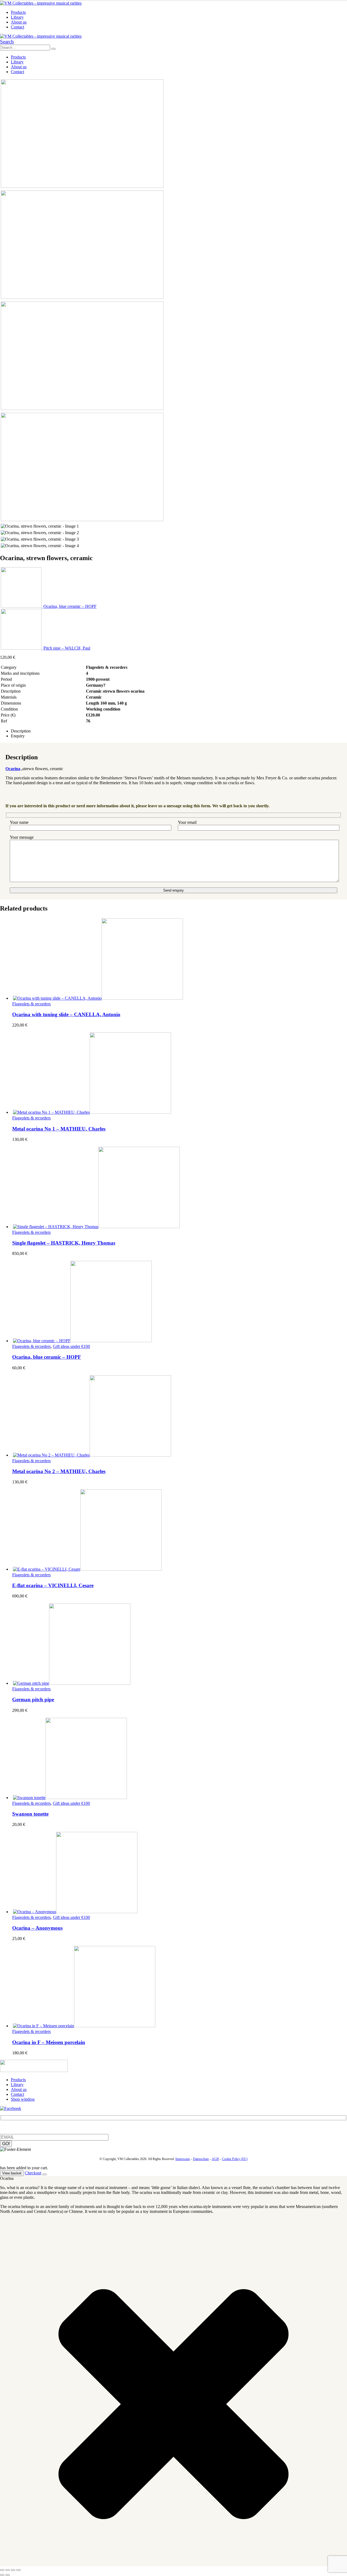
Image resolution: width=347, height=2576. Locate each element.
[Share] (13, 2570)
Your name (19, 822)
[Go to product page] (179, 960)
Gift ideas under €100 (71, 1346)
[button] (7, 42)
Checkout (33, 2173)
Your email (187, 822)
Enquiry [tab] (18, 736)
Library (17, 17)
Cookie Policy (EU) (235, 2159)
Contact (17, 27)
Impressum (183, 2159)
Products (18, 12)
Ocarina (13, 769)
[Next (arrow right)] (8, 2575)
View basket (12, 2173)
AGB (215, 2159)
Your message (22, 837)
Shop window (23, 2099)
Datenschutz (201, 2159)
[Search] (53, 49)
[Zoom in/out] (2, 2570)
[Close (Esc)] (18, 2570)
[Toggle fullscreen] (8, 2570)
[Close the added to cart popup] (44, 2174)
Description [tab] (21, 731)
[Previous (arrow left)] (2, 2575)
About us (19, 22)
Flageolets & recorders (31, 1004)
